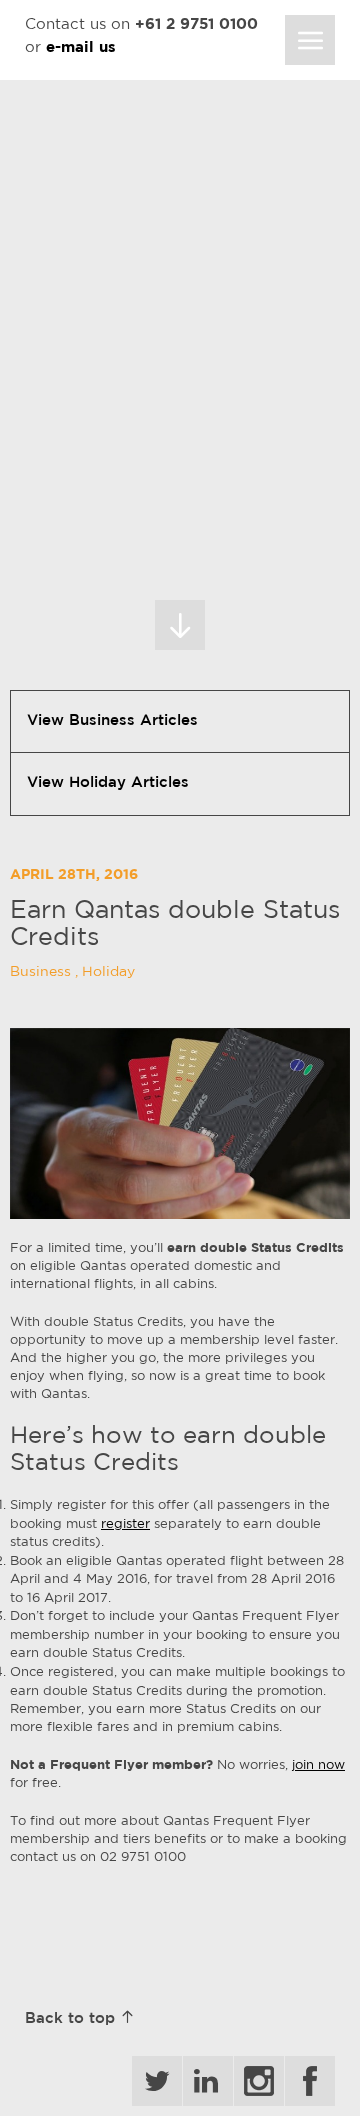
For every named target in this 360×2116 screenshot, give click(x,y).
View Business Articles (112, 721)
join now (318, 1765)
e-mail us (81, 48)
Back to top (72, 2019)
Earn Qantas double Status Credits (175, 925)
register (125, 1524)
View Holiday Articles (108, 783)
